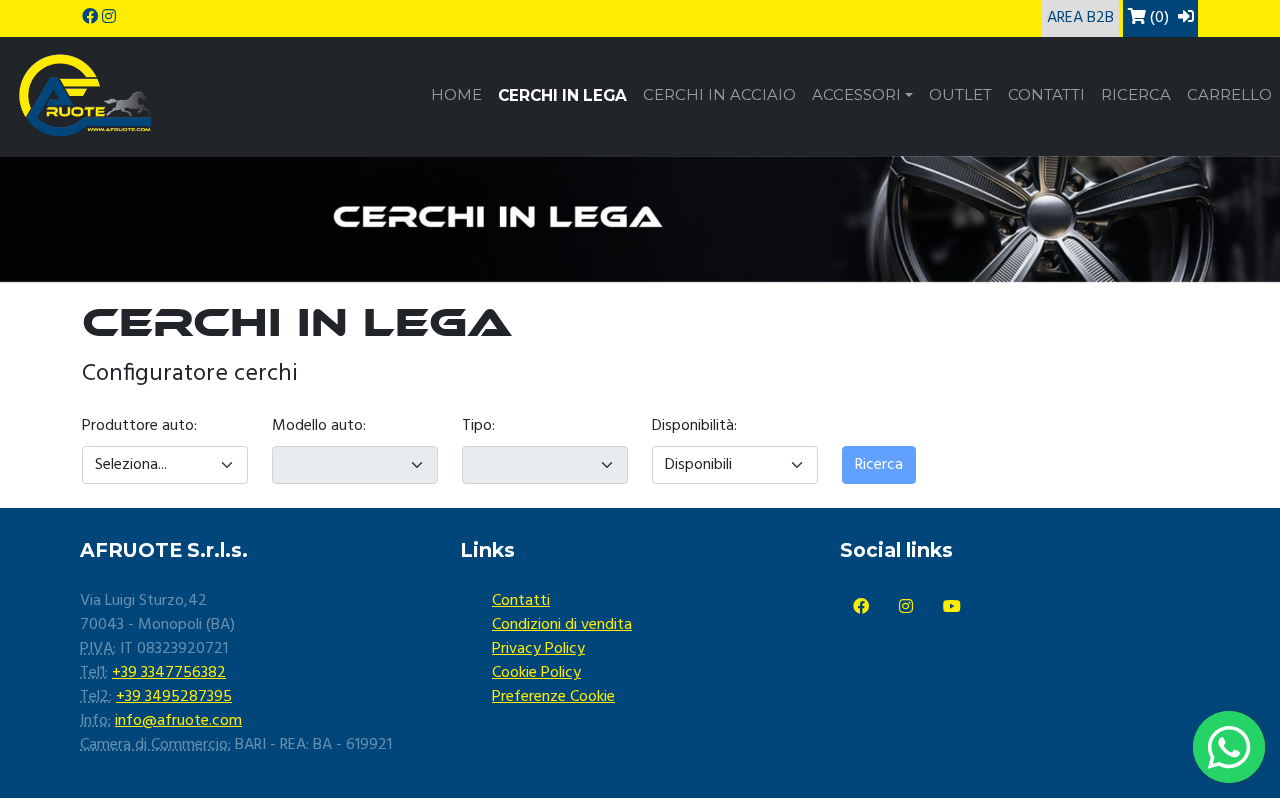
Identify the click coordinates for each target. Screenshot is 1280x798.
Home (456, 95)
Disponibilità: (694, 426)
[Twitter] (906, 608)
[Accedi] (1186, 18)
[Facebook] (861, 608)
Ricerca (1136, 95)
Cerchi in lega (562, 95)
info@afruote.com (178, 721)
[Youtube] (952, 608)
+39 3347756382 (169, 673)
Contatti (1046, 95)
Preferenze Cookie (553, 697)
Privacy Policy (538, 649)
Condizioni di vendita (562, 625)
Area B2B (1080, 18)
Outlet (960, 95)
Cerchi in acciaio (719, 95)
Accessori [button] (856, 95)
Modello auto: (319, 426)
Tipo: (478, 426)
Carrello (1229, 95)
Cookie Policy (536, 673)
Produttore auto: (139, 426)
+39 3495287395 (174, 697)
